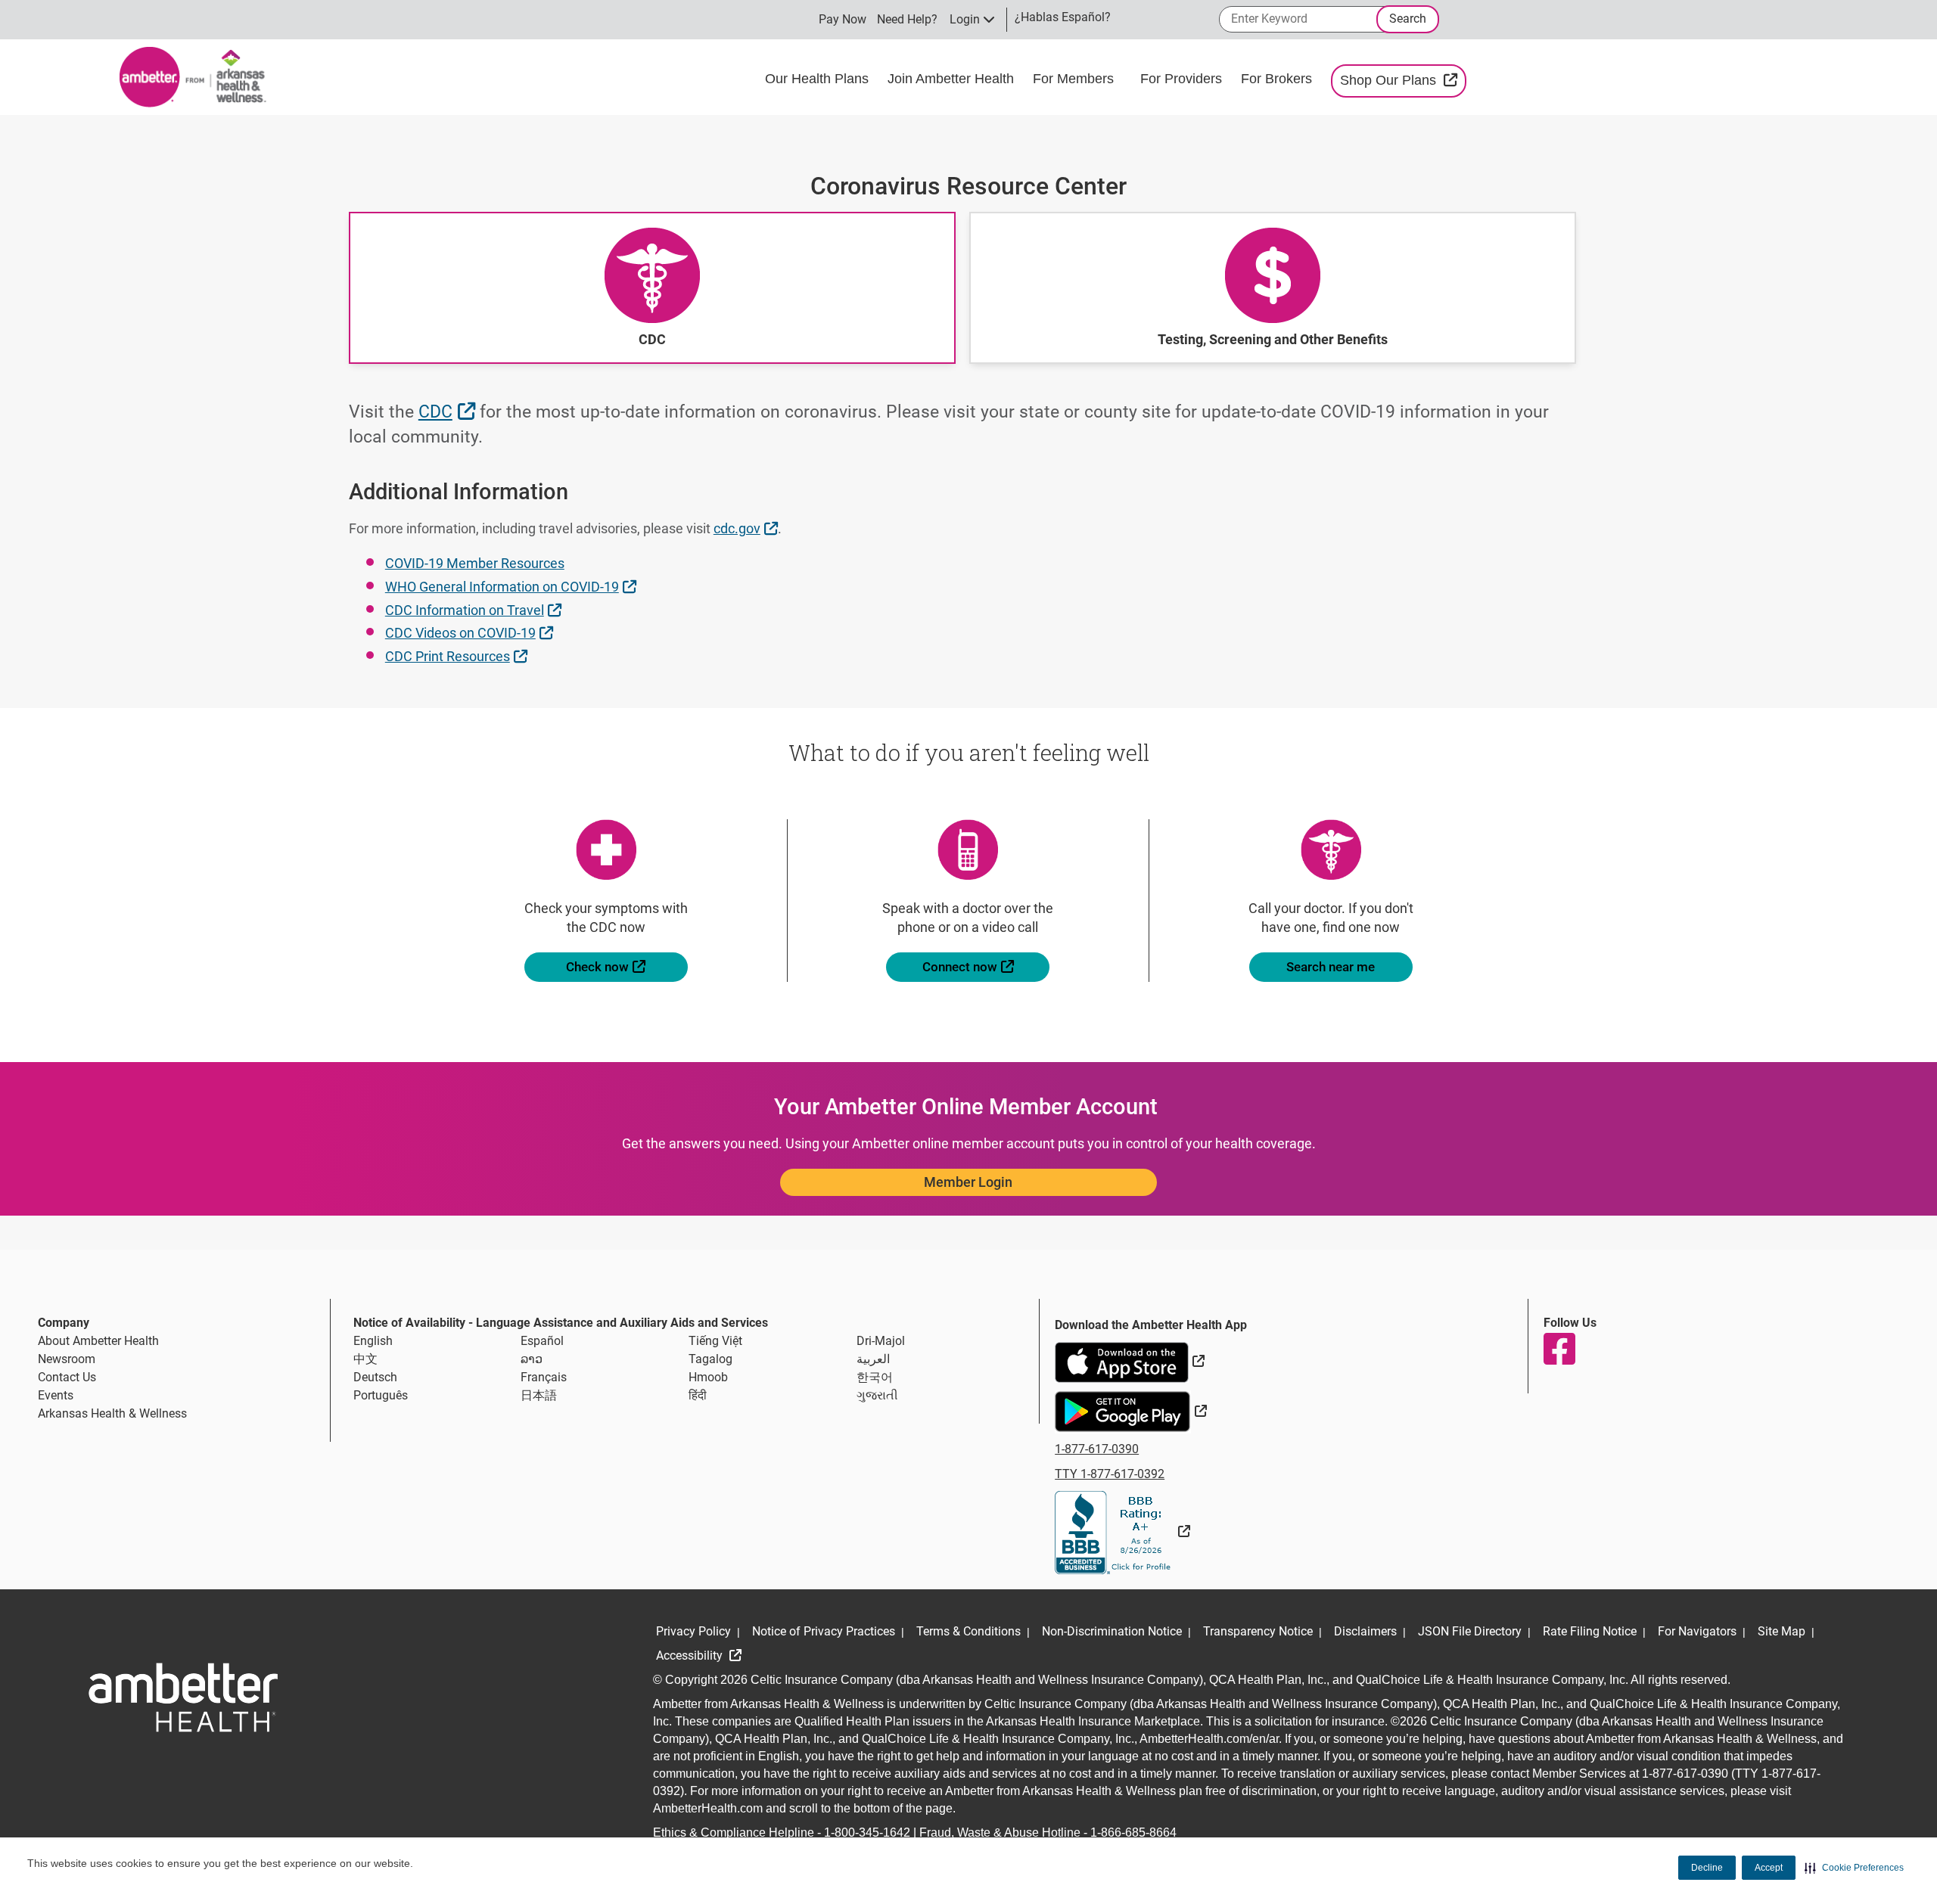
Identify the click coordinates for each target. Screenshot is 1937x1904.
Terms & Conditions (968, 1631)
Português (381, 1395)
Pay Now (843, 19)
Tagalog (710, 1359)
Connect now (986, 966)
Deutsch (375, 1377)
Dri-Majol (881, 1341)
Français (544, 1377)
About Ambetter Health (98, 1341)
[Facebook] (1559, 1349)
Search (1408, 19)
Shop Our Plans (1403, 80)
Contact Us (67, 1377)
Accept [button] (1769, 1868)
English (373, 1341)
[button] (1854, 1868)
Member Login (968, 1182)
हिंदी (698, 1395)
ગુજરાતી (877, 1395)
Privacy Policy (693, 1631)
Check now (627, 966)
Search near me (1331, 967)
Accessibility (691, 1656)
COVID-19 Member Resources (475, 563)
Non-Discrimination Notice (1112, 1631)
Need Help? (907, 19)
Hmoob (708, 1377)
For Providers (1183, 79)
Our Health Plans (819, 79)
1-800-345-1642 (867, 1833)
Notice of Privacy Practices (824, 1631)
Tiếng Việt (715, 1341)
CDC (449, 412)
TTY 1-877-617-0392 (1110, 1474)
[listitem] (652, 288)
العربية (873, 1359)
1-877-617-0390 (1097, 1449)
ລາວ (532, 1359)
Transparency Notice (1258, 1631)
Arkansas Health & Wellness (112, 1413)
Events (56, 1395)
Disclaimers (1365, 1631)
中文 (365, 1359)
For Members (1075, 79)
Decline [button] (1707, 1868)
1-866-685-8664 (1133, 1833)
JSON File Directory (1470, 1631)
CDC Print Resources (458, 656)
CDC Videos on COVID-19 (471, 632)
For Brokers (1278, 79)
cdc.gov (748, 528)
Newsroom (67, 1359)
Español (542, 1341)
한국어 (875, 1377)
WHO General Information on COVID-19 (513, 586)
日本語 (539, 1395)
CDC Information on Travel (475, 610)
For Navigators (1697, 1631)
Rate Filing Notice (1590, 1631)
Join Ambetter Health (953, 79)
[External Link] (1122, 1531)
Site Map (1782, 1631)
